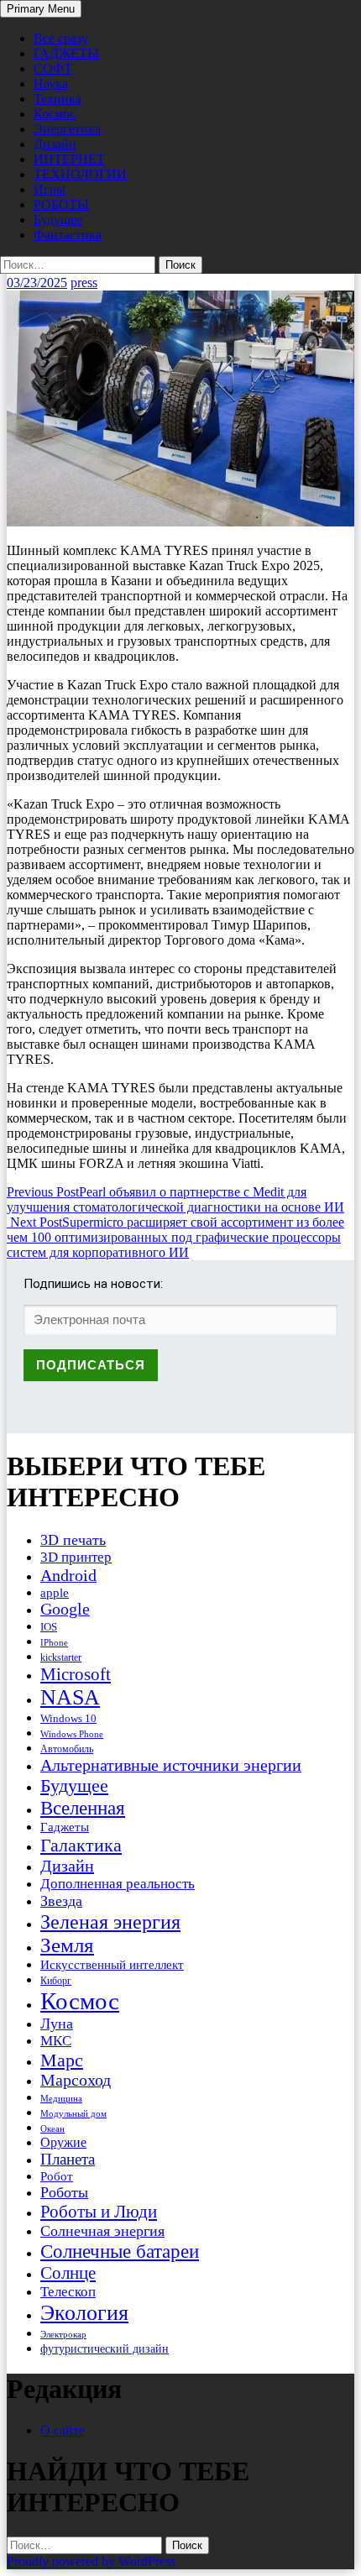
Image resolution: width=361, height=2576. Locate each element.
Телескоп (68, 2292)
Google (65, 1609)
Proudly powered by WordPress (91, 2561)
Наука (51, 84)
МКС (56, 2041)
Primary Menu (41, 9)
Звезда (61, 1901)
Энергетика (67, 129)
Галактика (81, 1845)
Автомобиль (67, 1749)
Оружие (63, 2142)
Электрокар (63, 2334)
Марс (62, 2060)
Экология (84, 2313)
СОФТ (53, 68)
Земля (67, 1945)
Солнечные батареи (120, 2251)
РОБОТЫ (61, 204)
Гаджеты (65, 1827)
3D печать (73, 1540)
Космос (55, 114)
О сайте (63, 2430)
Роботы (64, 2192)
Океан (52, 2128)
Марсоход (76, 2080)
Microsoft (76, 1674)
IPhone (54, 1642)
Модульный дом (73, 2114)
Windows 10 (68, 1718)
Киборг (56, 1981)
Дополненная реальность (118, 1884)
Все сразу (61, 38)
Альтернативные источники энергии (171, 1765)
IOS (49, 1627)
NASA (70, 1697)
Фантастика (68, 235)
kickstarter (61, 1657)
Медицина (61, 2099)
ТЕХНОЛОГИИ (80, 174)
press (84, 283)
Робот (57, 2176)
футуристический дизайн (105, 2348)
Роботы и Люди (99, 2212)
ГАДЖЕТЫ (66, 53)
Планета (68, 2159)
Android (68, 1575)
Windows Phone (72, 1734)
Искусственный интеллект (112, 1965)
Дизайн (55, 144)
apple (55, 1593)
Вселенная (83, 1808)
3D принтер (76, 1557)
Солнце (68, 2273)
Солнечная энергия (102, 2231)
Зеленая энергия (110, 1922)
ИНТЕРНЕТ (69, 159)
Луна (57, 2024)
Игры (50, 189)
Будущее (58, 220)
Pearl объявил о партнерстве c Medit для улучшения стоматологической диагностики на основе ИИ (175, 1207)
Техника (58, 99)
